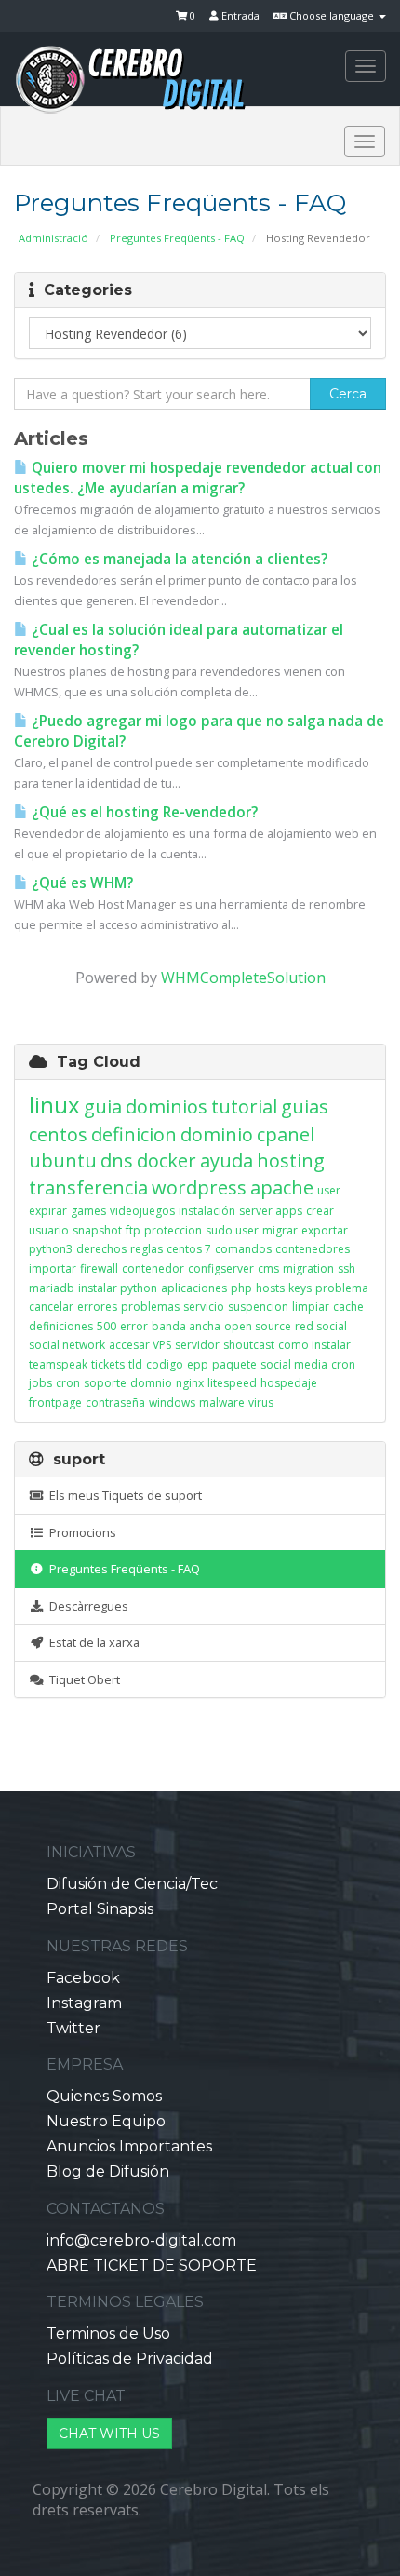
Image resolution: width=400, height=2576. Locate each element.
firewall (99, 1268)
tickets (108, 1364)
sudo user (232, 1230)
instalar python (118, 1288)
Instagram (84, 2003)
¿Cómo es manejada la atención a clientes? (178, 559)
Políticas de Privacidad (130, 2359)
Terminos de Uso (108, 2333)
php (241, 1288)
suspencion (258, 1307)
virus (261, 1403)
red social (321, 1326)
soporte (105, 1383)
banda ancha (186, 1326)
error (134, 1326)
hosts (270, 1288)
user (329, 1190)
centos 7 (189, 1249)
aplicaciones (194, 1288)
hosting (291, 1160)
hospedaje (289, 1383)
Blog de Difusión (108, 2171)
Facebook (83, 1978)
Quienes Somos (104, 2096)
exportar (325, 1230)
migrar (280, 1230)
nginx (190, 1383)
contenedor (153, 1268)
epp (198, 1364)
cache (348, 1307)
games (88, 1211)
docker (167, 1160)
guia (103, 1106)
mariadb (52, 1288)
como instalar (314, 1345)
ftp (133, 1230)
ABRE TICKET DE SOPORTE (152, 2266)
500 (107, 1326)
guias (305, 1106)
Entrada (239, 15)
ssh (347, 1268)
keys (300, 1288)
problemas (150, 1307)
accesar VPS (140, 1345)
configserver (221, 1268)
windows (172, 1403)
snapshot (97, 1230)
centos (58, 1134)
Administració (53, 238)
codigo (165, 1364)
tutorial (244, 1106)
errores (97, 1307)
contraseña (115, 1403)
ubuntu (63, 1160)
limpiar (311, 1307)
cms (268, 1268)
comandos (243, 1249)
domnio (151, 1383)
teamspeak (58, 1364)
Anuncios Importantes (129, 2146)
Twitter (73, 2028)
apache (282, 1187)
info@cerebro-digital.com (141, 2240)
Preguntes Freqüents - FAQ (177, 238)
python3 (51, 1249)
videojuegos (142, 1211)
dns (117, 1160)
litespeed (232, 1383)
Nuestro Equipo (106, 2121)
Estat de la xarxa (92, 1642)
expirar (48, 1211)
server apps (271, 1211)
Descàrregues (86, 1606)
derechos (101, 1249)
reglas (147, 1249)
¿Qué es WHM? (80, 883)
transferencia (88, 1187)
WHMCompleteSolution (243, 978)
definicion (134, 1134)
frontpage (55, 1403)
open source (258, 1326)
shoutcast (249, 1345)
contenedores (313, 1249)
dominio (217, 1134)
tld (135, 1364)
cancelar (51, 1307)
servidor (197, 1345)
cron (68, 1383)
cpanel (286, 1134)
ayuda (227, 1160)
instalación (207, 1211)
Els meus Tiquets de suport (123, 1495)
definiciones (61, 1326)
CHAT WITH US (109, 2434)
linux (54, 1105)
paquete (234, 1364)
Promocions (80, 1532)
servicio (204, 1307)
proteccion (173, 1230)
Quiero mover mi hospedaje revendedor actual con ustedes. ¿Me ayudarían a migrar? (198, 478)
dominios (167, 1106)
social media (294, 1364)
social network (67, 1345)
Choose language (332, 15)
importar (53, 1268)
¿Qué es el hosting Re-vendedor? (143, 812)
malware (222, 1403)
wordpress (199, 1187)
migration (308, 1268)
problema (342, 1288)
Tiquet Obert (82, 1679)
